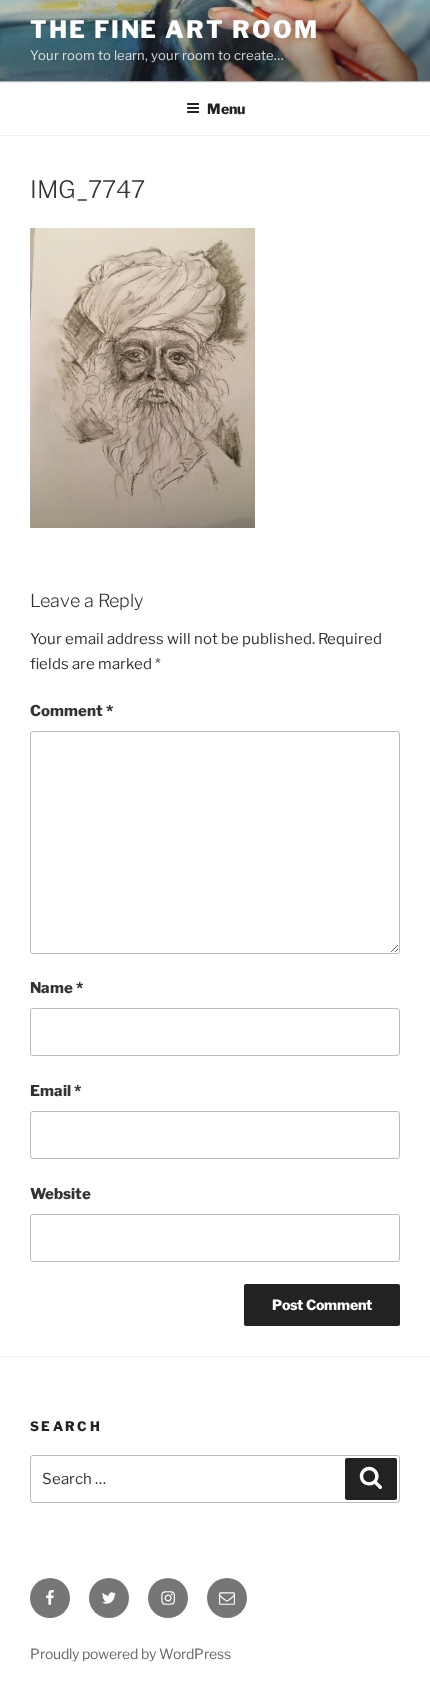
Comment (71, 711)
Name (56, 988)
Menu (226, 108)
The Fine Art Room (174, 29)
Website (60, 1194)
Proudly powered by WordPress (130, 1653)
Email (55, 1091)
